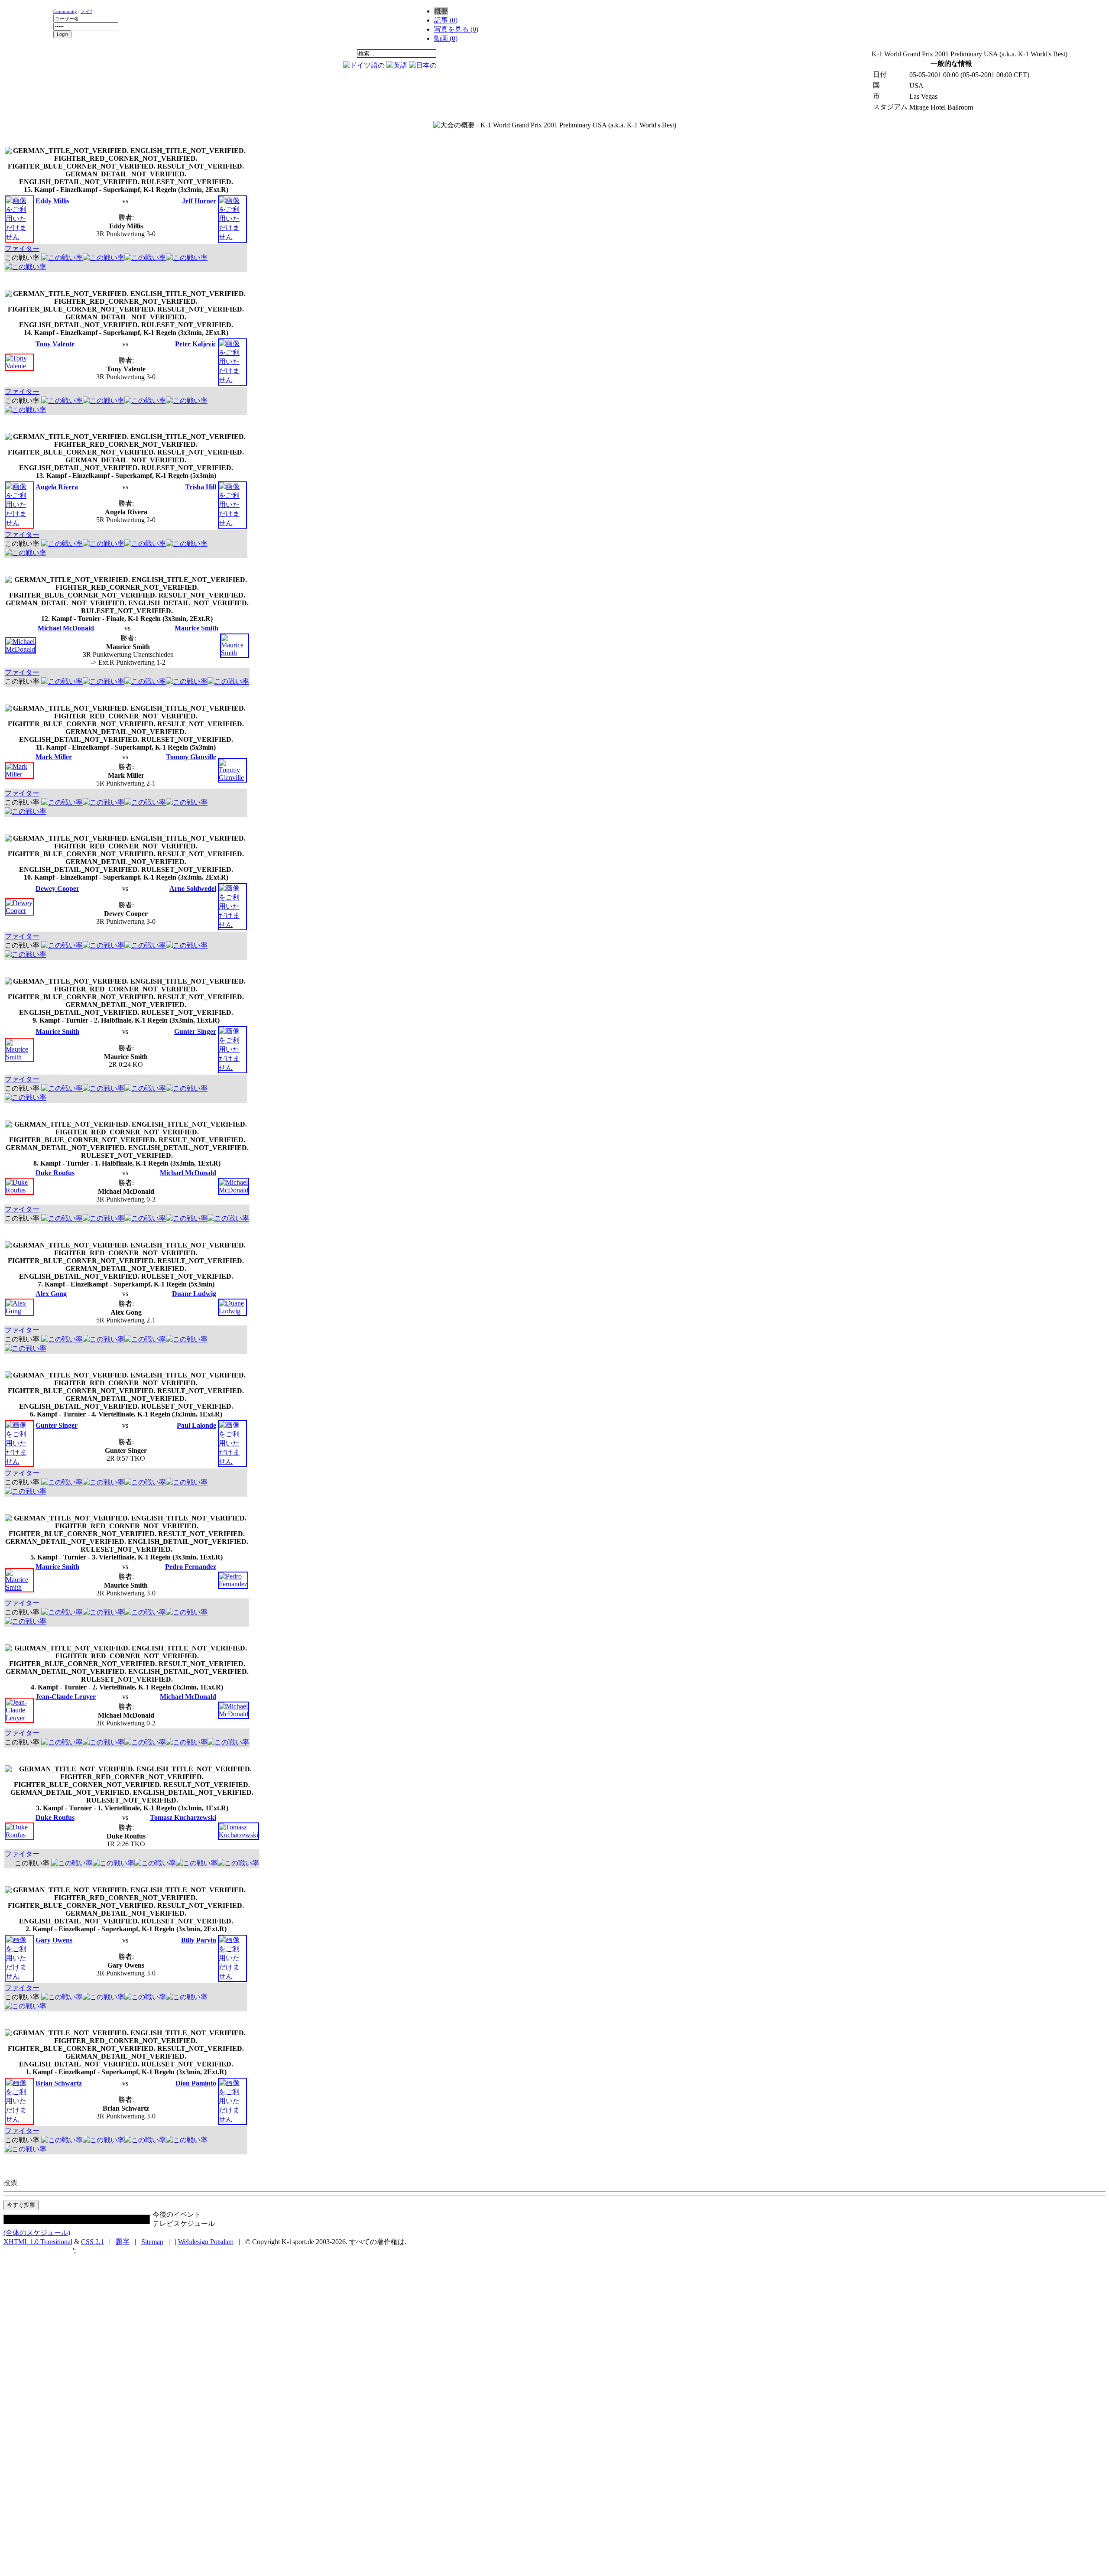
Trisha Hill (201, 487)
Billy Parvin (199, 1940)
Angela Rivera (57, 487)
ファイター (22, 249)
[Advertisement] (543, 52)
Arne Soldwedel (193, 888)
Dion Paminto (196, 2083)
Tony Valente (55, 344)
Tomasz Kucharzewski (183, 1817)
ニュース (31, 53)
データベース (247, 53)
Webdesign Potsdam (206, 2242)
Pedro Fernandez (191, 1567)
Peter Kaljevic (196, 344)
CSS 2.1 (92, 2242)
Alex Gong (51, 1294)
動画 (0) (446, 38)
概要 (441, 11)
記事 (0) (446, 20)
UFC (139, 53)
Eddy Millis (52, 201)
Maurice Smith (196, 628)
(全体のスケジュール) (37, 2233)
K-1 (85, 53)
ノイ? (86, 11)
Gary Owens (54, 1940)
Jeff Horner (199, 201)
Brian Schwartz (59, 2083)
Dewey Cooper (57, 888)
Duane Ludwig (194, 1294)
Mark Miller (54, 757)
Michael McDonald (66, 628)
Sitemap (152, 2242)
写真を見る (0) (456, 29)
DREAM (193, 53)
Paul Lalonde (196, 1425)
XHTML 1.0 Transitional (38, 2242)
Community (65, 11)
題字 (123, 2242)
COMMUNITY (302, 53)
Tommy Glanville (191, 757)
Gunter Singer (195, 1031)
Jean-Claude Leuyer (66, 1697)
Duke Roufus (55, 1173)
